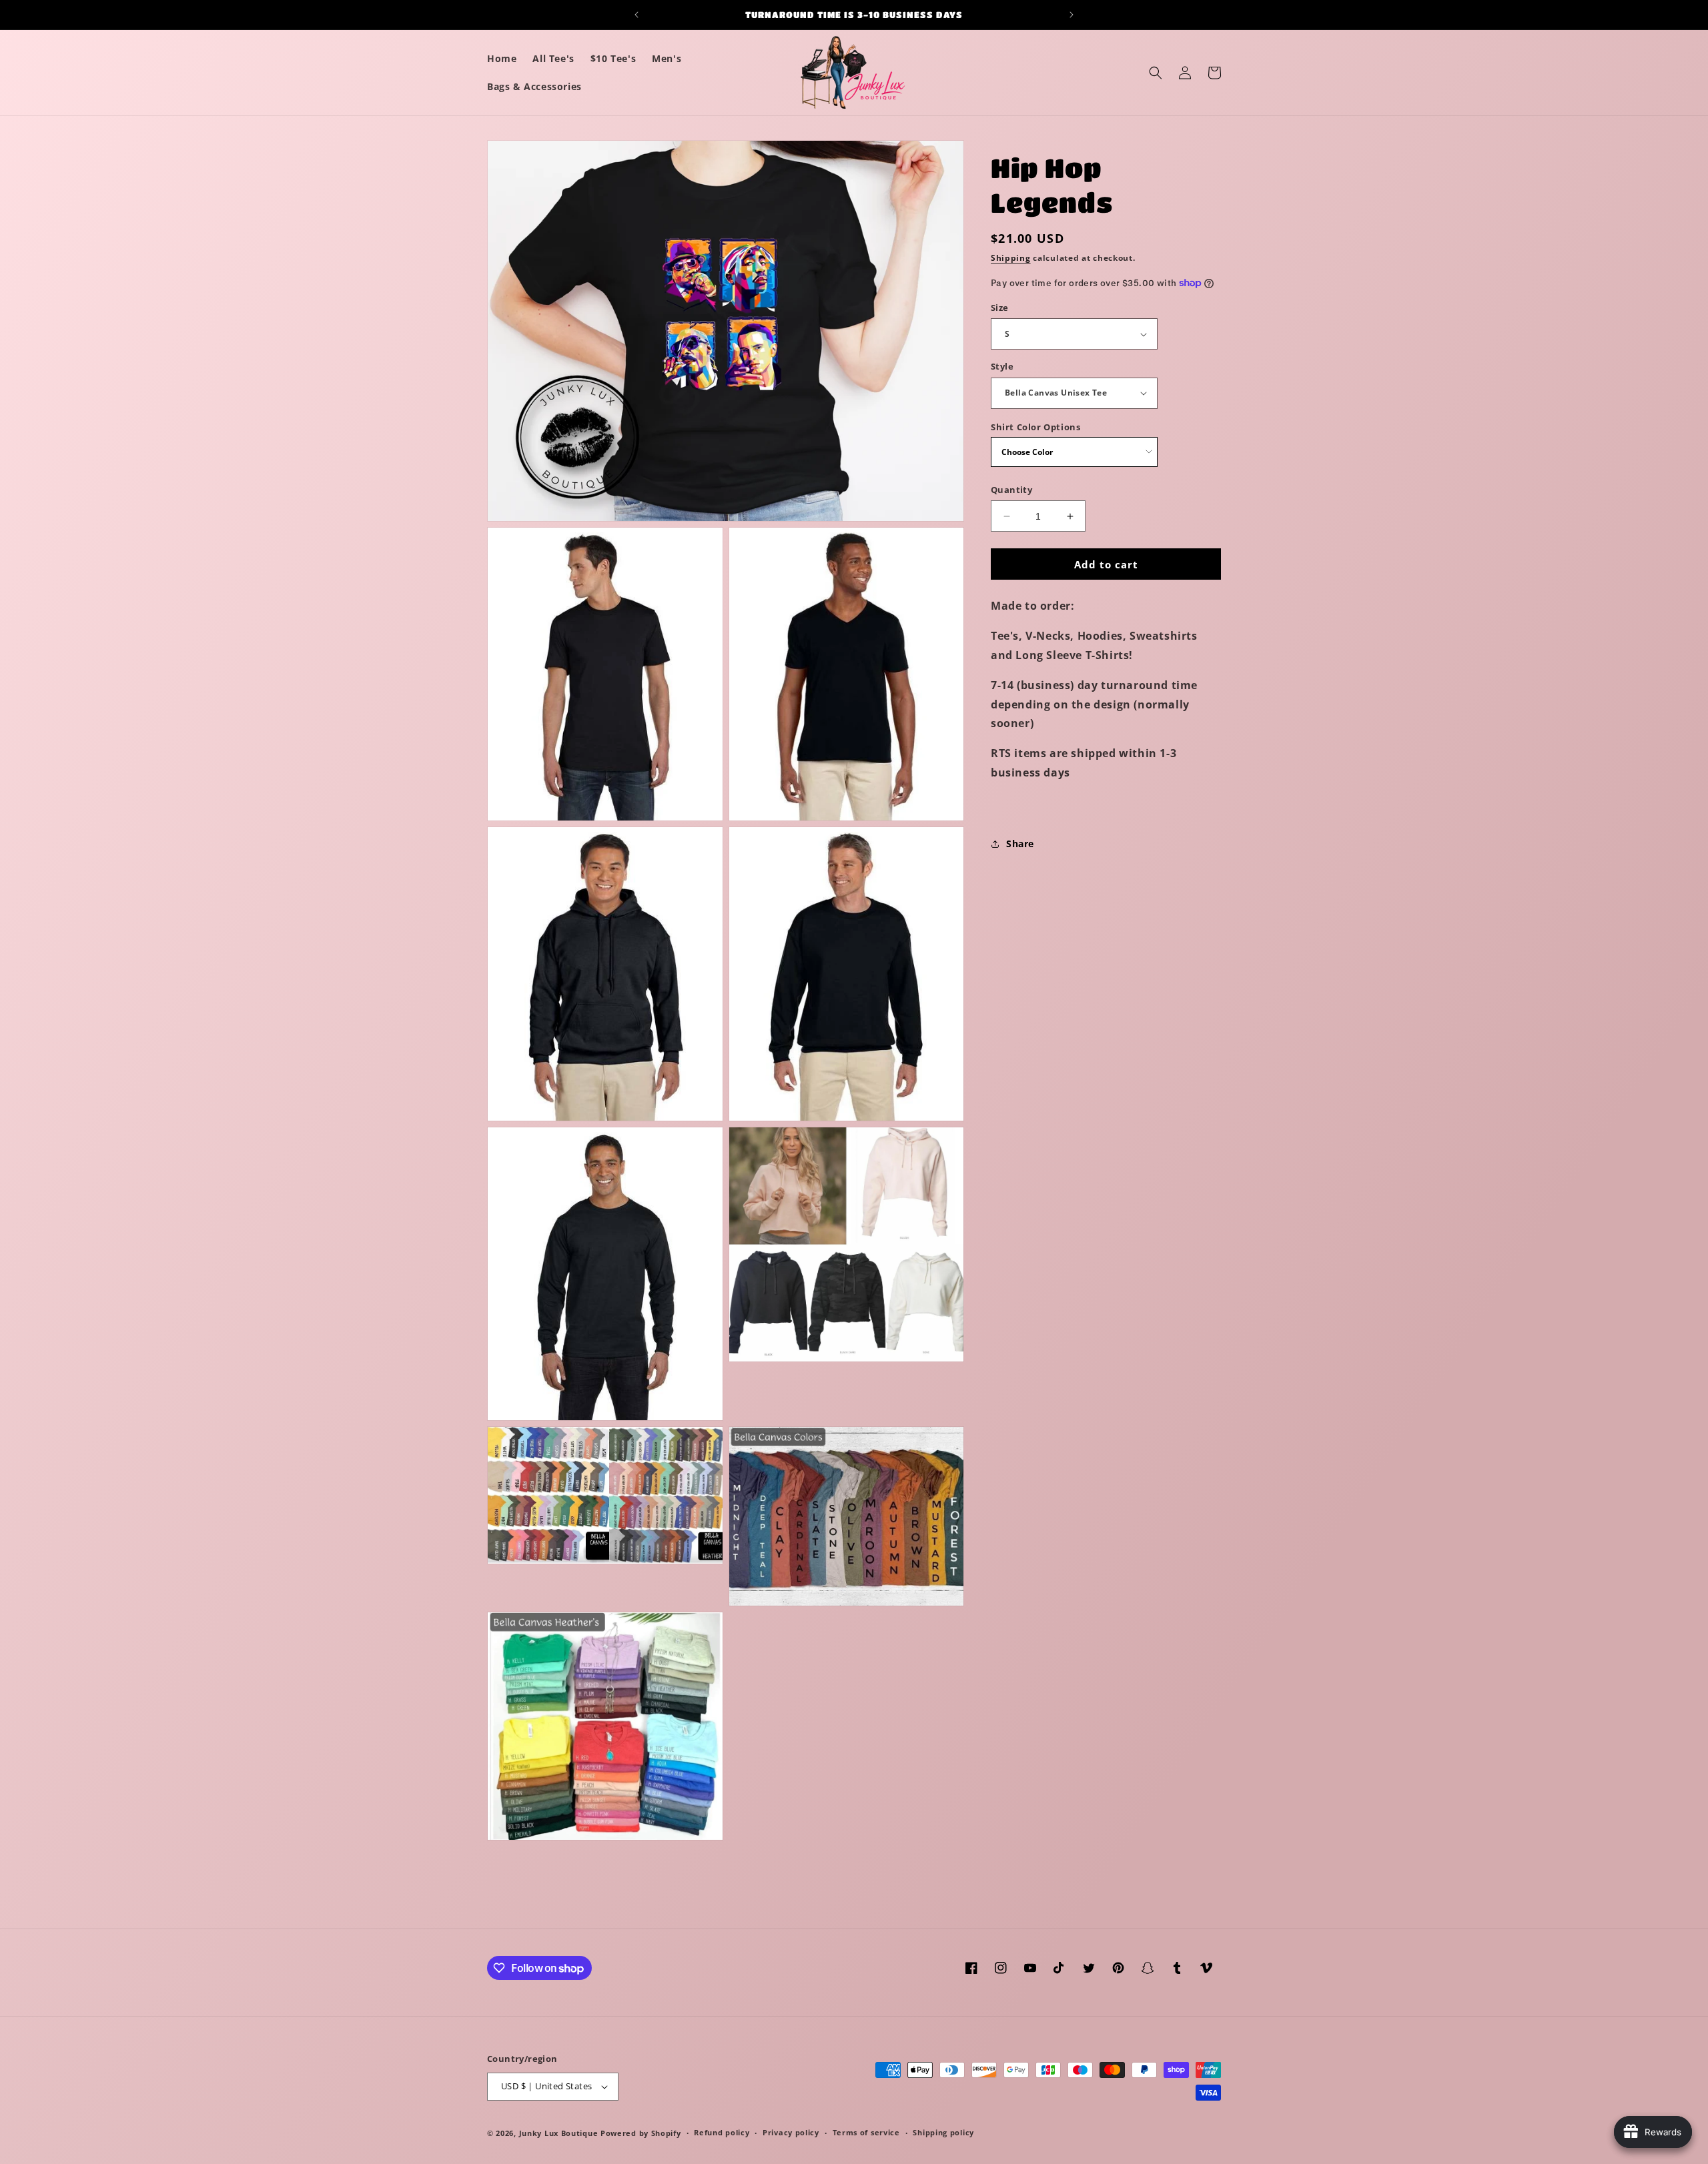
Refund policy (722, 2132)
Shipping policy (943, 2132)
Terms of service (866, 2132)
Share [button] (1020, 844)
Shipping (1011, 258)
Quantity (1011, 490)
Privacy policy (791, 2132)
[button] (1156, 73)
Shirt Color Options (1035, 427)
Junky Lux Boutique (559, 2133)
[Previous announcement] (636, 15)
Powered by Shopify (641, 2133)
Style (1002, 366)
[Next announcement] (1072, 15)
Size (1000, 308)
